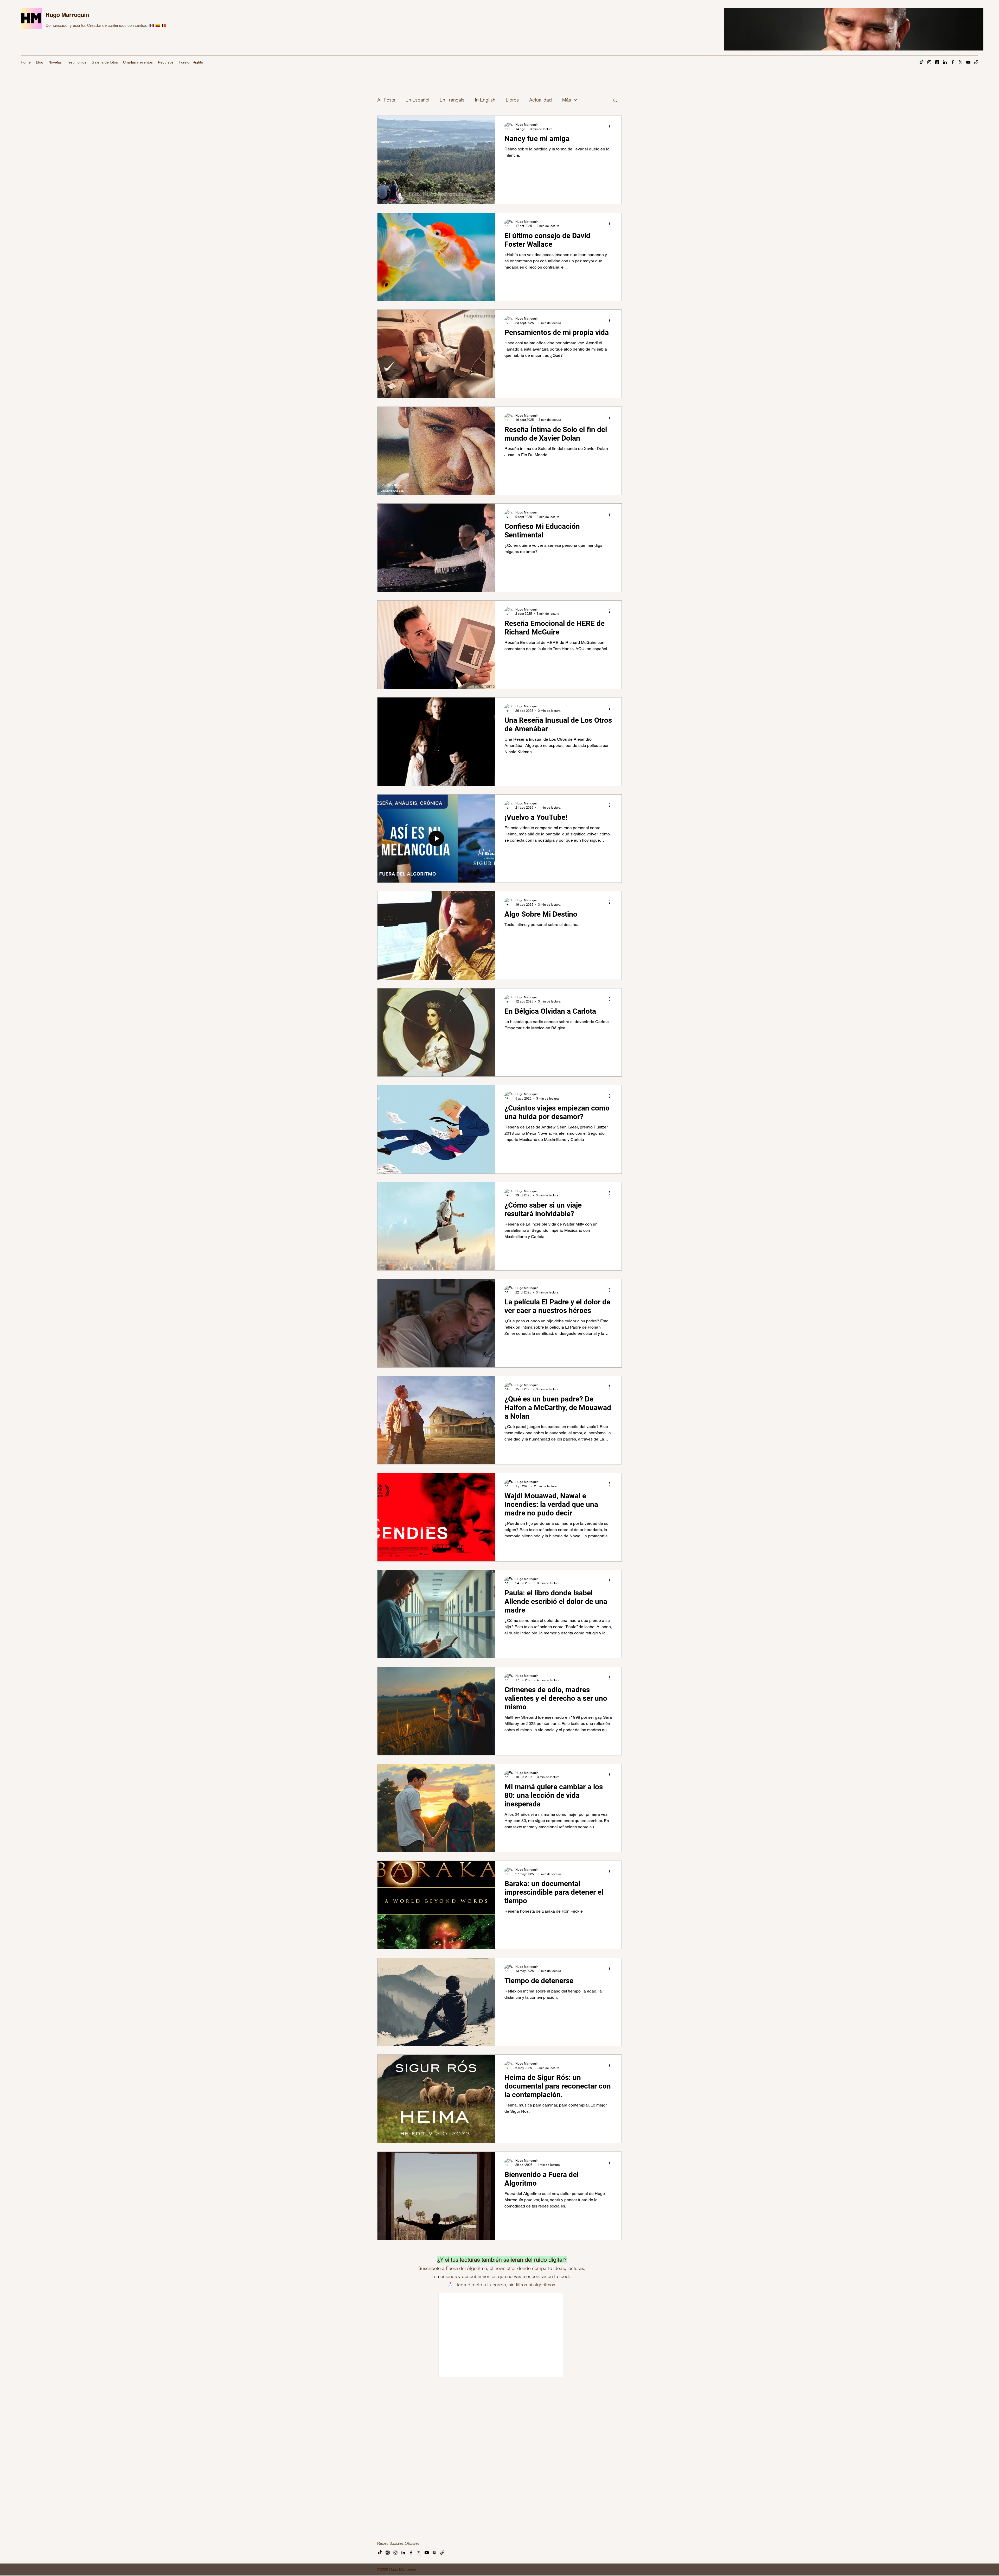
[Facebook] (953, 62)
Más (567, 100)
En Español (417, 100)
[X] (960, 62)
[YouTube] (968, 62)
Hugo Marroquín (67, 15)
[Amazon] (434, 2487)
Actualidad (540, 100)
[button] (615, 101)
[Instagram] (929, 62)
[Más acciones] (611, 126)
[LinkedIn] (945, 62)
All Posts (386, 100)
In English (485, 100)
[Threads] (937, 62)
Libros (512, 100)
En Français (452, 100)
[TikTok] (921, 62)
